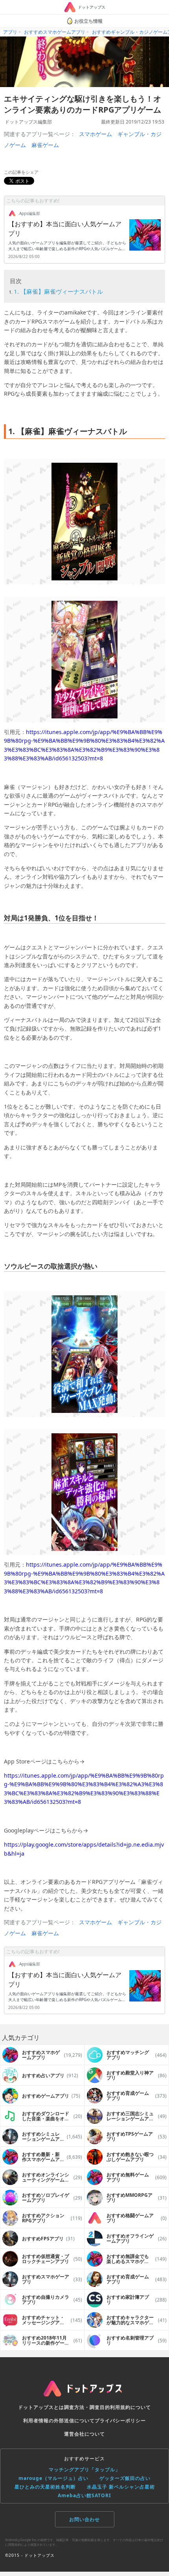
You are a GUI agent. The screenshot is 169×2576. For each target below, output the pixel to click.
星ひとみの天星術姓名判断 (45, 2487)
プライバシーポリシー (120, 2421)
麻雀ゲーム (45, 145)
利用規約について (130, 2407)
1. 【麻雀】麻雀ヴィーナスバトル (58, 291)
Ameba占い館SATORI (84, 2495)
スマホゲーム (96, 134)
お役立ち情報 (88, 21)
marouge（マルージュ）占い (53, 2478)
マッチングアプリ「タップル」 (84, 2470)
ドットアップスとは (41, 2407)
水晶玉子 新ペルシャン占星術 (121, 2487)
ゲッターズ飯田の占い (125, 2478)
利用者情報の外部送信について (59, 2421)
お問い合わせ (84, 2519)
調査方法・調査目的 (87, 2407)
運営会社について (84, 2434)
